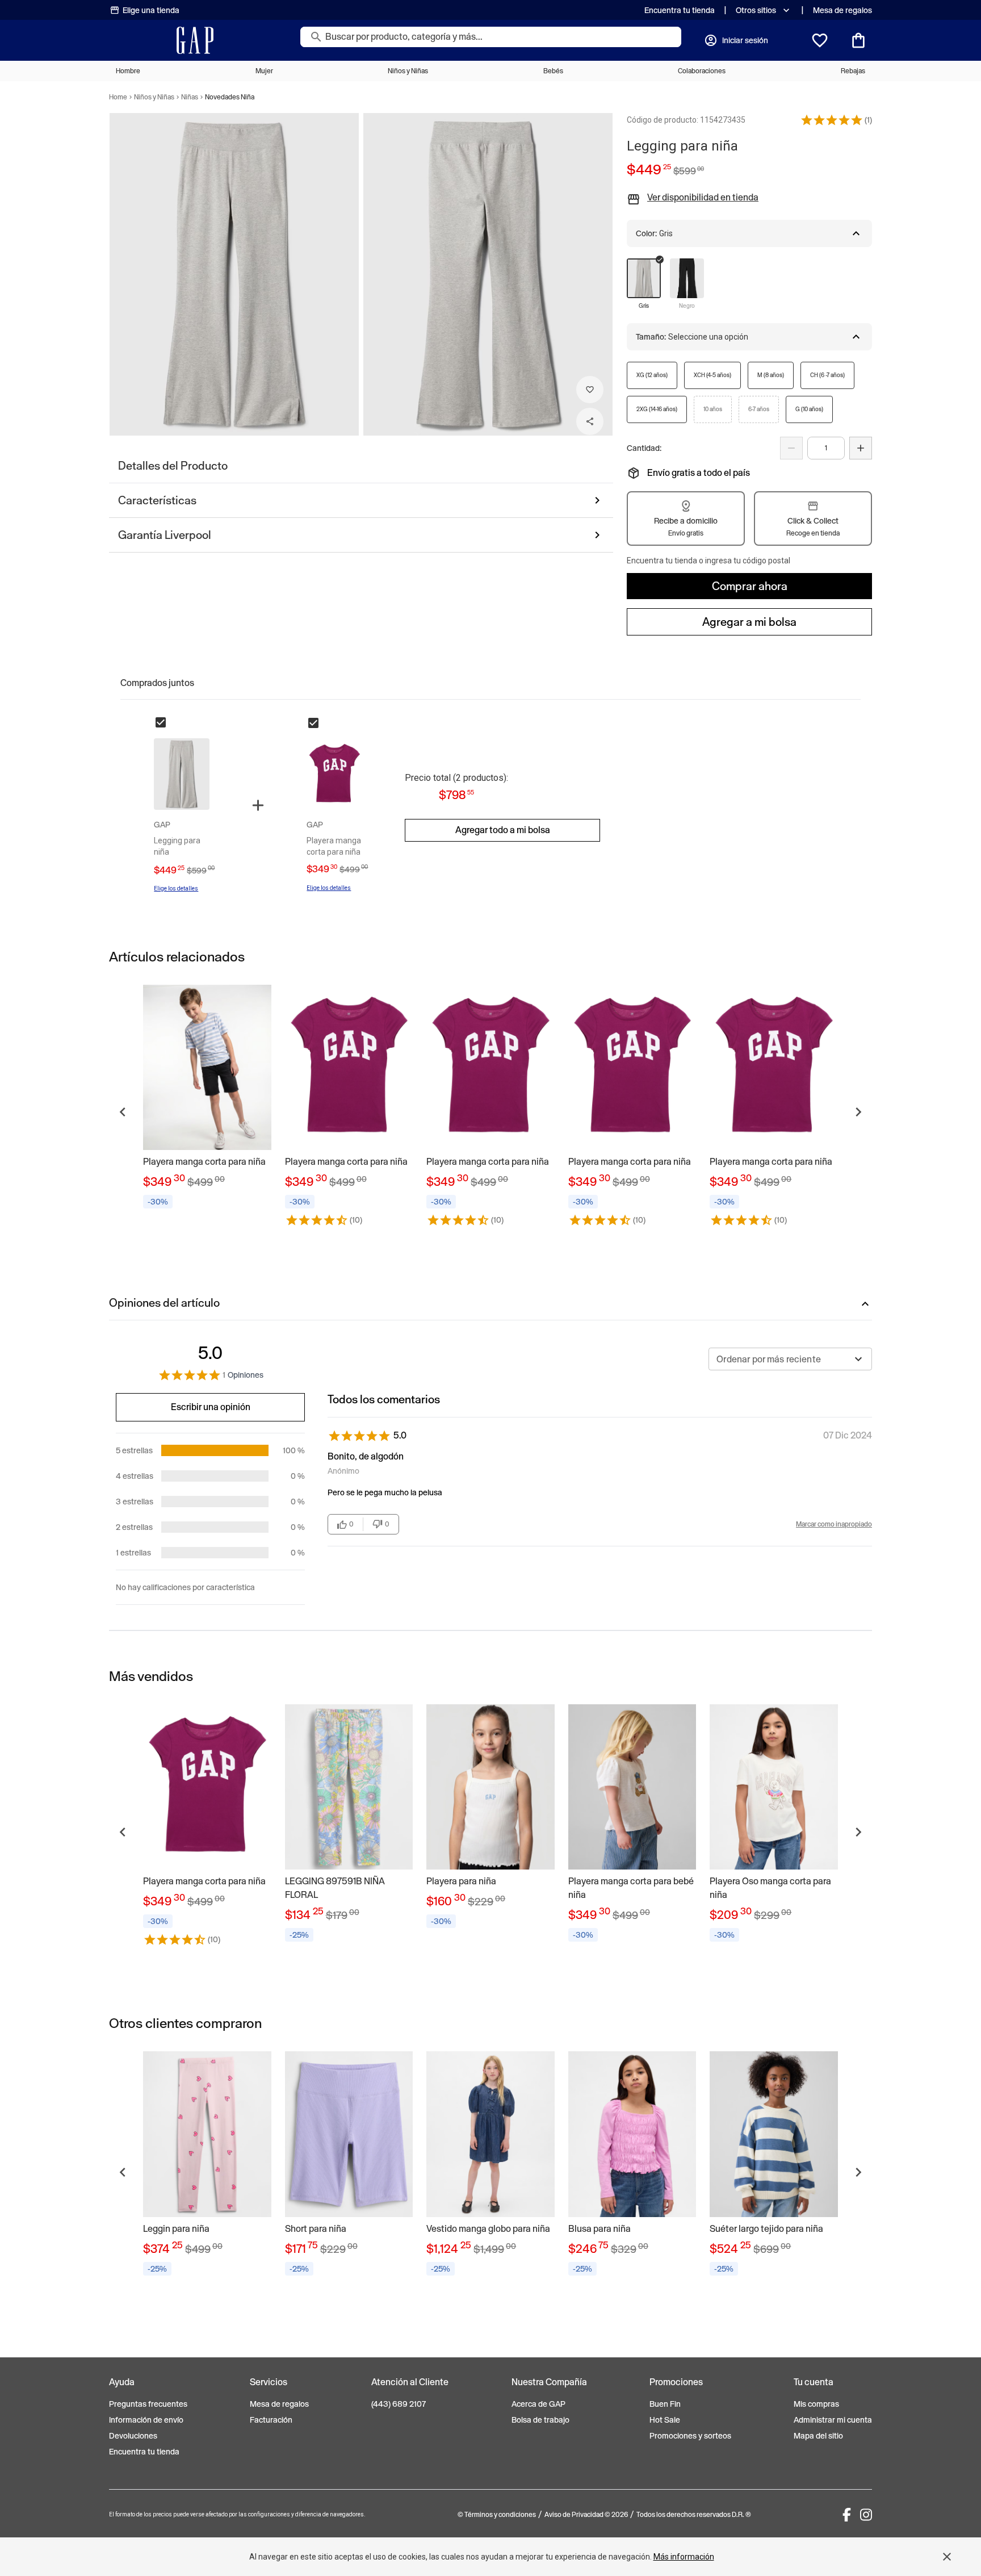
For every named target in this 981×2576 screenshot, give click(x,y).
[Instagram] (866, 2515)
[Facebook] (847, 2515)
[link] (207, 1099)
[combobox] (790, 1359)
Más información (684, 2557)
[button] (832, 120)
